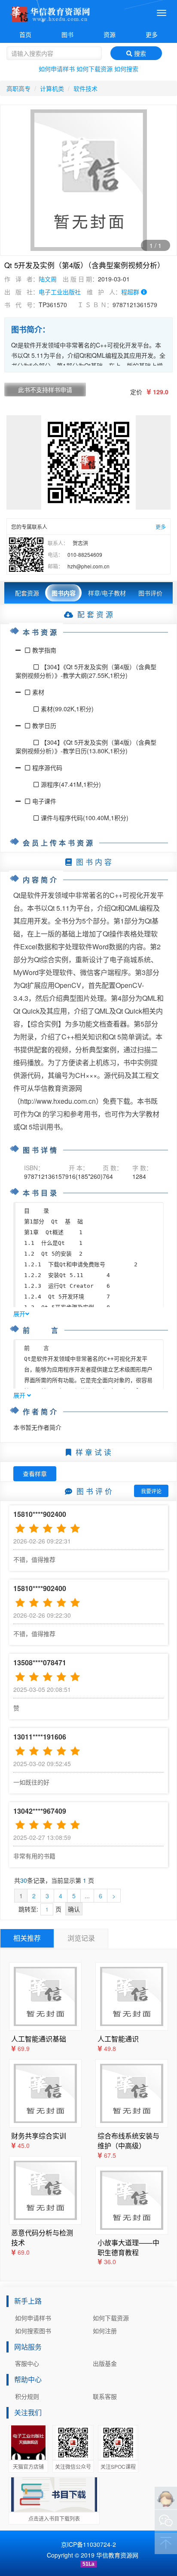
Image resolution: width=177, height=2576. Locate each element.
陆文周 (48, 279)
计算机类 (52, 88)
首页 (25, 34)
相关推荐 (27, 1938)
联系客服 (105, 2396)
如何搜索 (126, 69)
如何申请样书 (57, 69)
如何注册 (105, 2331)
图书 (67, 34)
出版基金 (105, 2363)
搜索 (139, 53)
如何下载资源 (95, 69)
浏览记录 (81, 1938)
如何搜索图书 (33, 2331)
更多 (152, 34)
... (87, 1896)
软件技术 (85, 88)
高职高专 (18, 88)
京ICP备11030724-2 (88, 2544)
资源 (110, 34)
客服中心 (27, 2363)
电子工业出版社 (60, 292)
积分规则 (27, 2396)
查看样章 (35, 1474)
